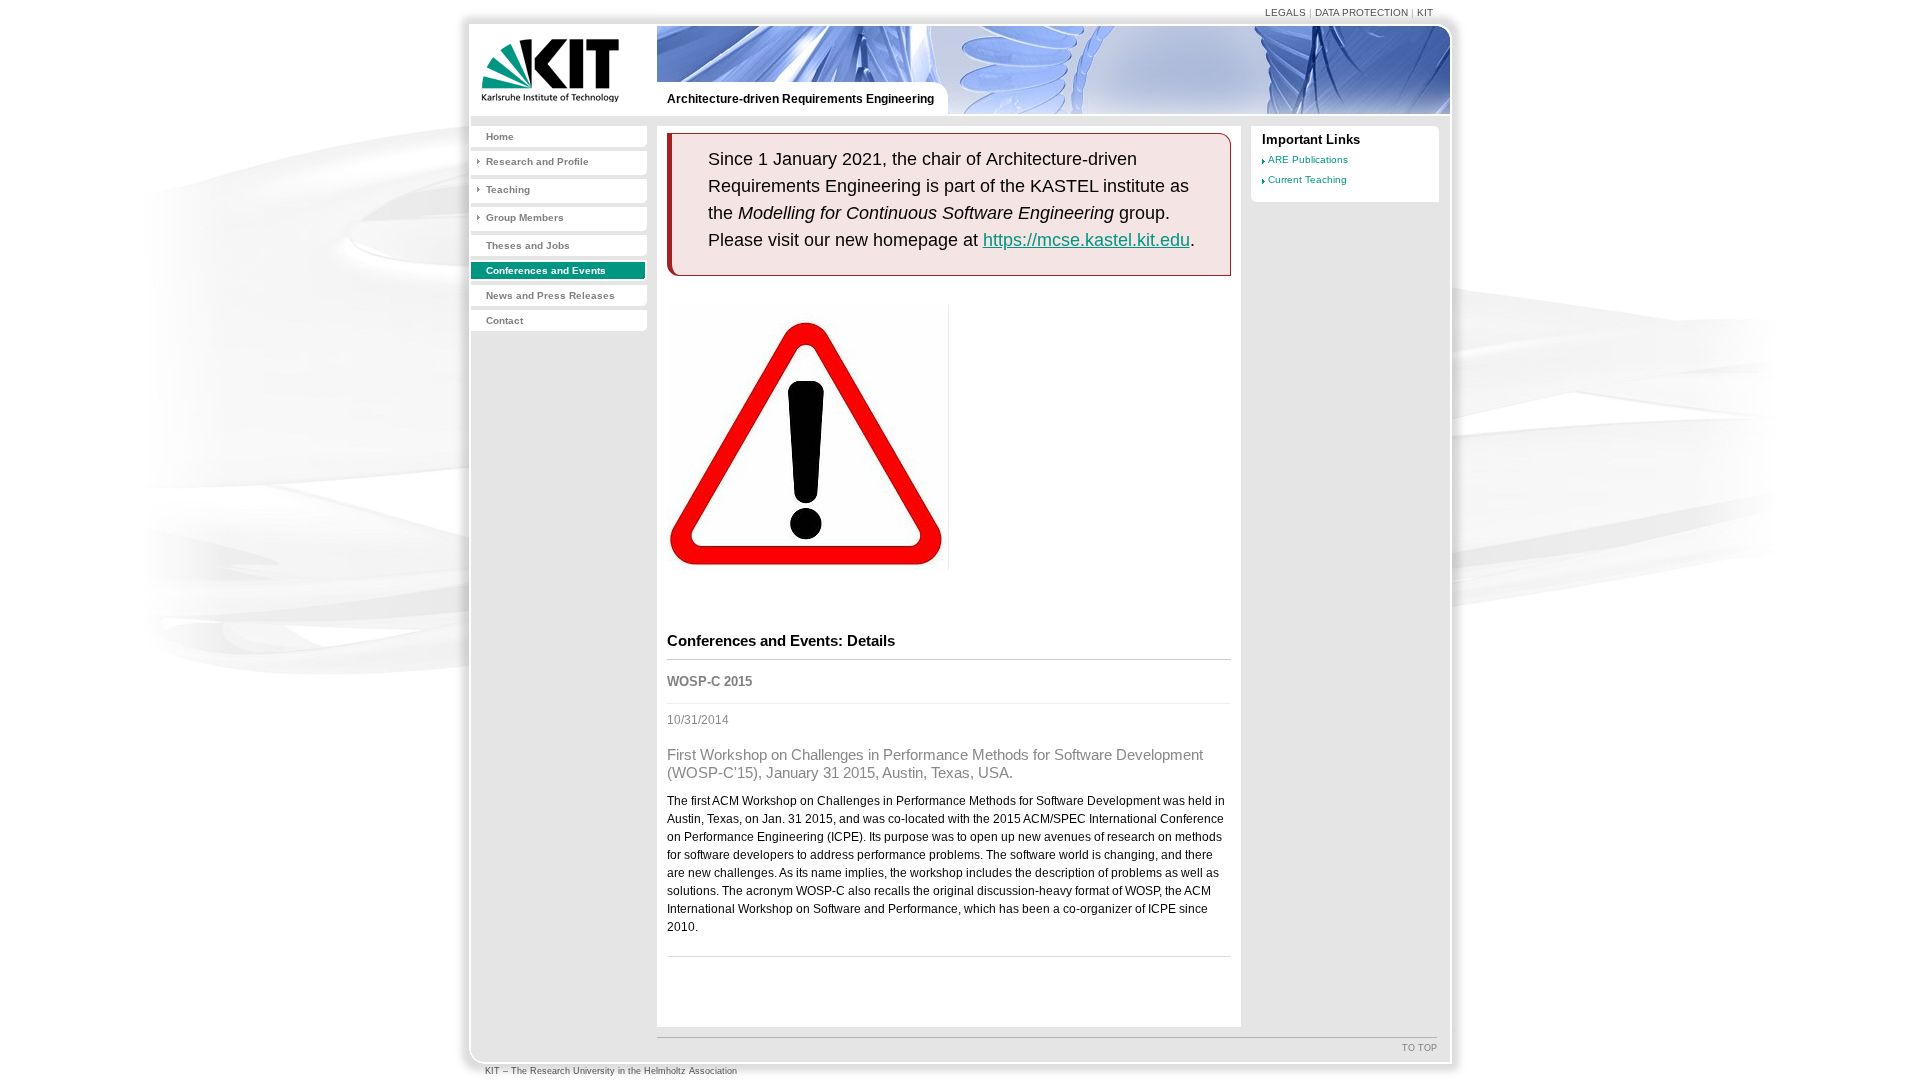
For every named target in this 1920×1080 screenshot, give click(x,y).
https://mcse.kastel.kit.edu (1086, 240)
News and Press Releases (550, 295)
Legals (1285, 12)
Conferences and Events (546, 270)
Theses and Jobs (528, 245)
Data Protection (1361, 12)
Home (500, 136)
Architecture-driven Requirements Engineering (800, 99)
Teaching (508, 189)
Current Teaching (1307, 179)
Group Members (525, 217)
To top (1419, 1048)
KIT (1425, 12)
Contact (504, 320)
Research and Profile (537, 161)
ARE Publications (1308, 159)
